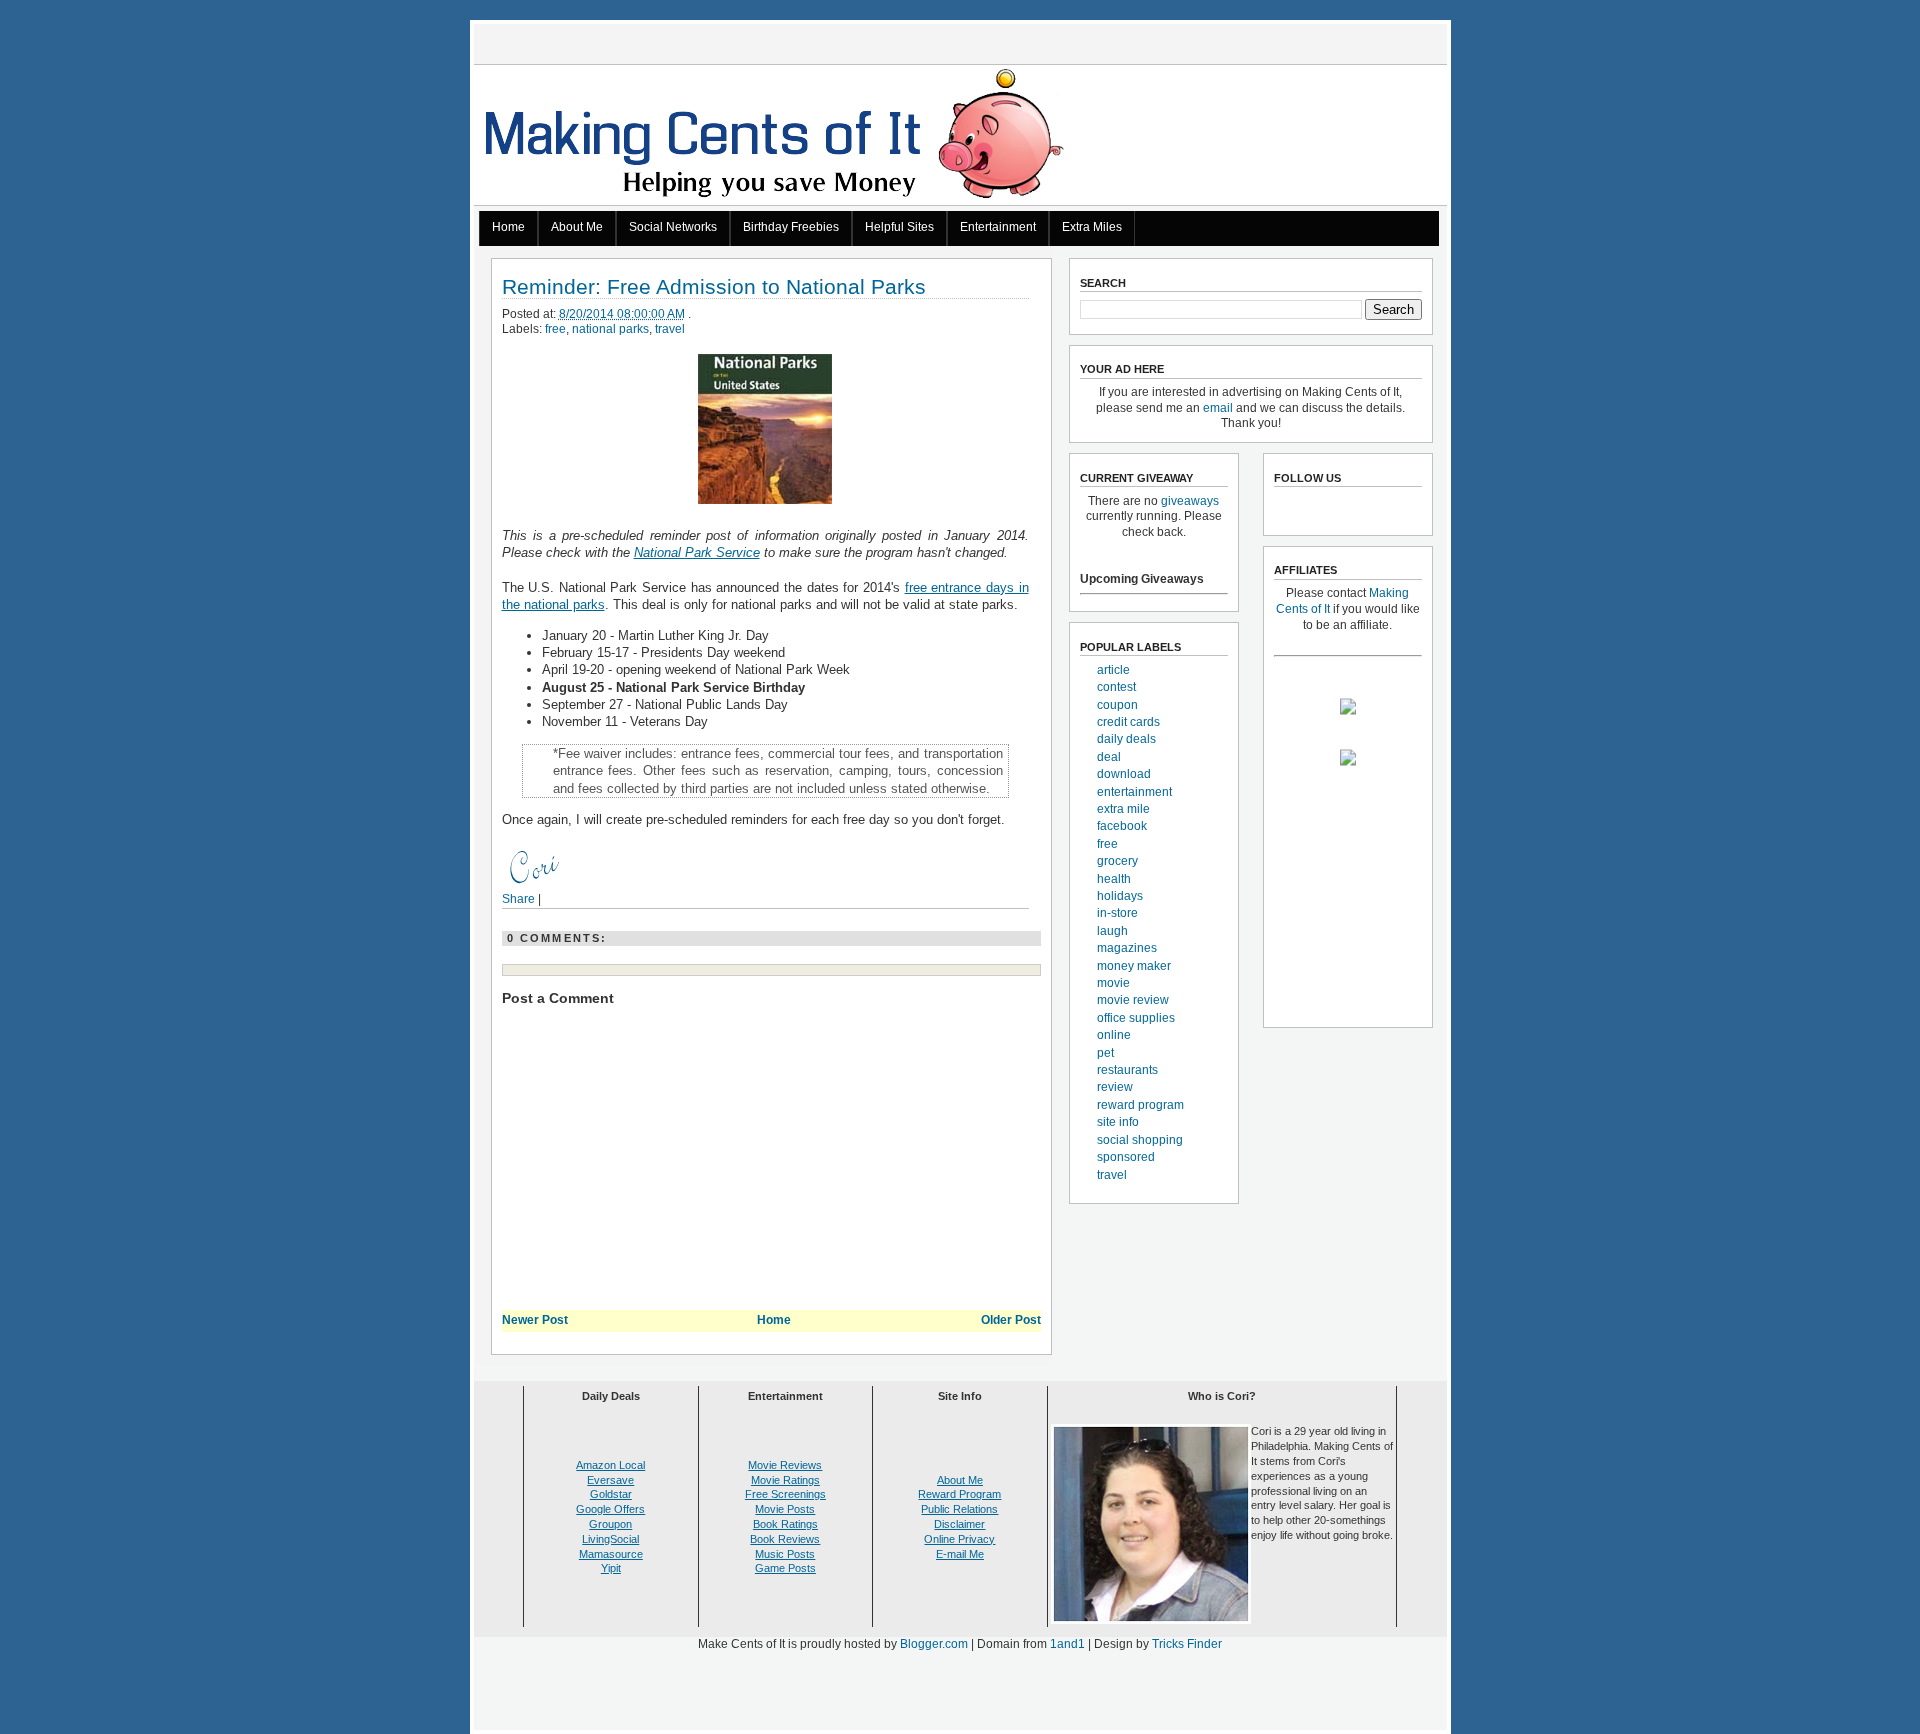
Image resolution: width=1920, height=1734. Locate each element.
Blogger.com (934, 1644)
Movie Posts (785, 1509)
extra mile (1123, 809)
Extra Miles (1092, 227)
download (1124, 774)
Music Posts (785, 1554)
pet (1105, 1053)
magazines (1127, 948)
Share (518, 899)
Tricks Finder (1187, 1644)
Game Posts (785, 1568)
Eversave (610, 1480)
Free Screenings (785, 1494)
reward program (1140, 1105)
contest (1116, 687)
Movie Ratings (785, 1480)
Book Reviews (785, 1539)
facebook (1122, 826)
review (1115, 1087)
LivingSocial (610, 1539)
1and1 (1067, 1644)
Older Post (1011, 1320)
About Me (577, 227)
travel (670, 329)
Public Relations (959, 1509)
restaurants (1127, 1070)
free (555, 329)
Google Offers (610, 1509)
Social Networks (673, 227)
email (1218, 408)
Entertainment (998, 227)
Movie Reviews (785, 1465)
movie (1113, 983)
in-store (1117, 913)
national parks (610, 329)
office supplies (1136, 1018)
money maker (1134, 966)
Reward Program (959, 1494)
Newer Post (535, 1320)
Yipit (611, 1568)
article (1113, 670)
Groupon (610, 1524)
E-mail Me (960, 1554)
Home (508, 227)
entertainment (1134, 792)
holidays (1120, 896)
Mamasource (611, 1554)
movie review (1133, 1000)
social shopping (1140, 1140)
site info (1118, 1122)
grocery (1117, 861)
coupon (1117, 705)
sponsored (1126, 1157)
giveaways (1190, 501)
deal (1109, 757)
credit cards (1128, 722)
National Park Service (697, 552)
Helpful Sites (899, 227)
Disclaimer (959, 1524)
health (1114, 879)
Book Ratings (785, 1524)
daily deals (1126, 739)
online (1114, 1035)
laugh (1112, 931)
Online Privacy (959, 1539)
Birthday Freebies (791, 227)
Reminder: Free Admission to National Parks (714, 287)
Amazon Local (610, 1465)
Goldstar (611, 1494)
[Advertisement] (960, 1695)
